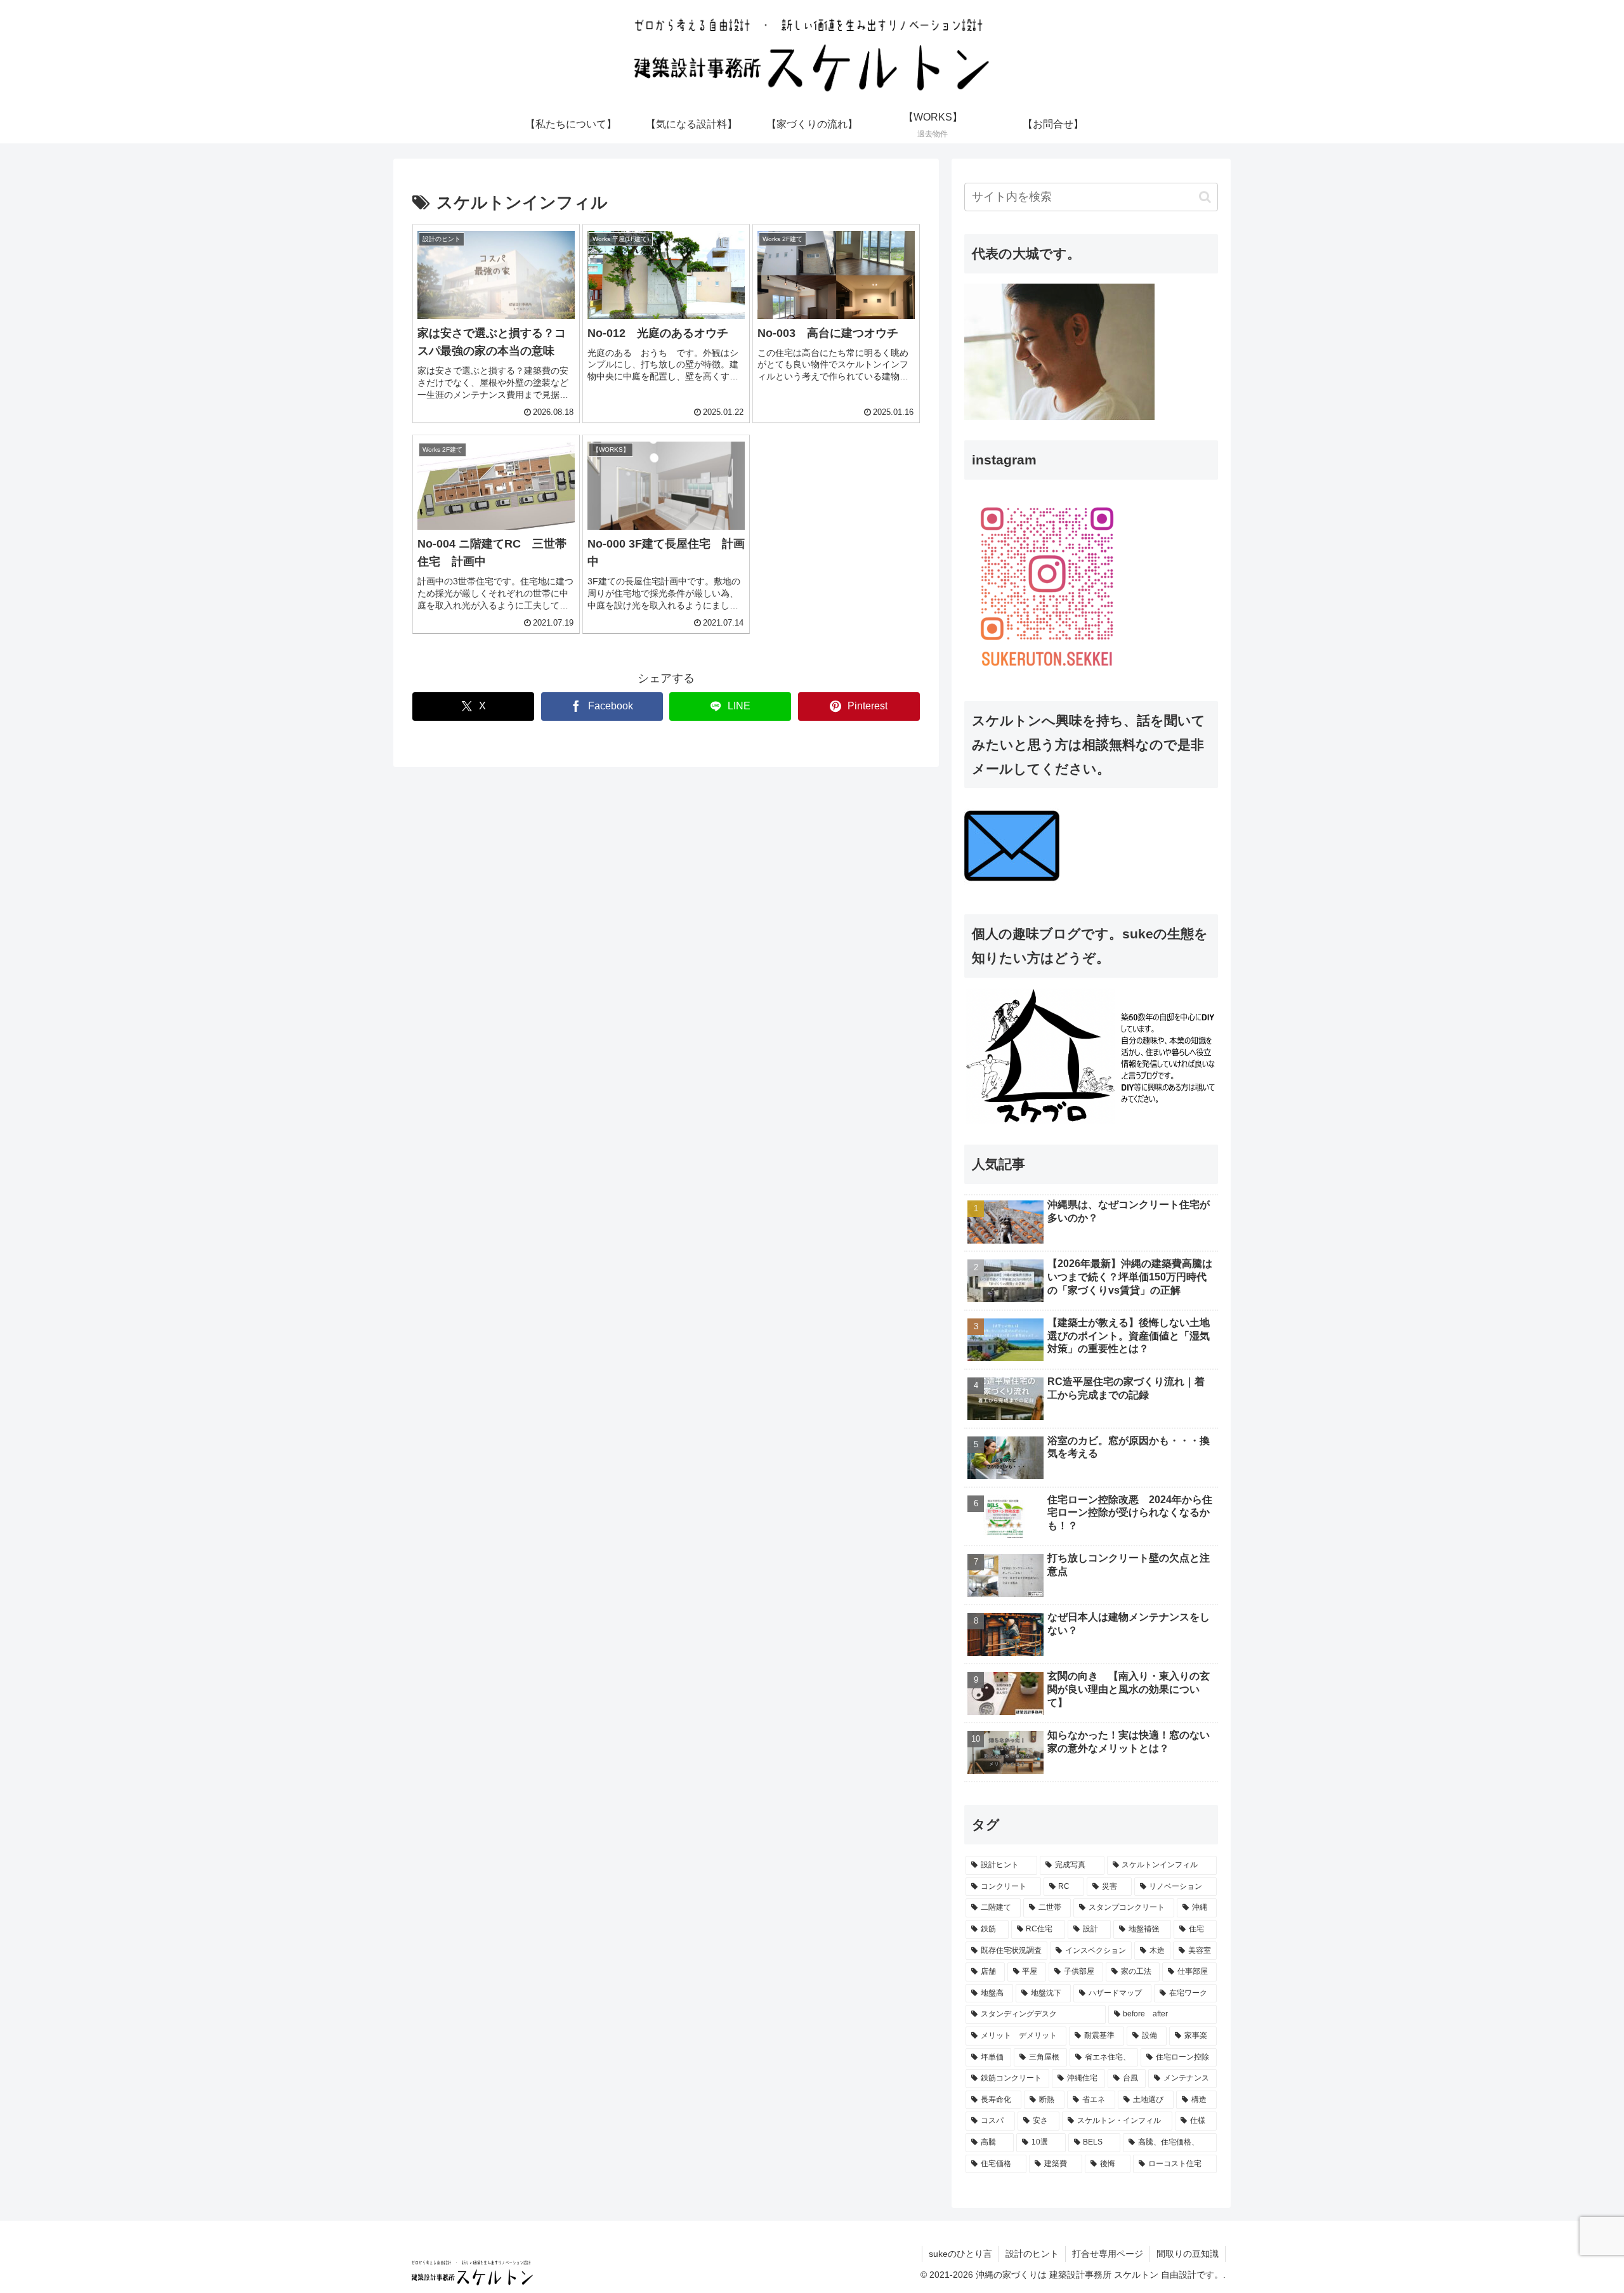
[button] (1205, 197)
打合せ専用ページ (1108, 2254)
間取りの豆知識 (1188, 2254)
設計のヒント (1032, 2254)
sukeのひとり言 (960, 2254)
